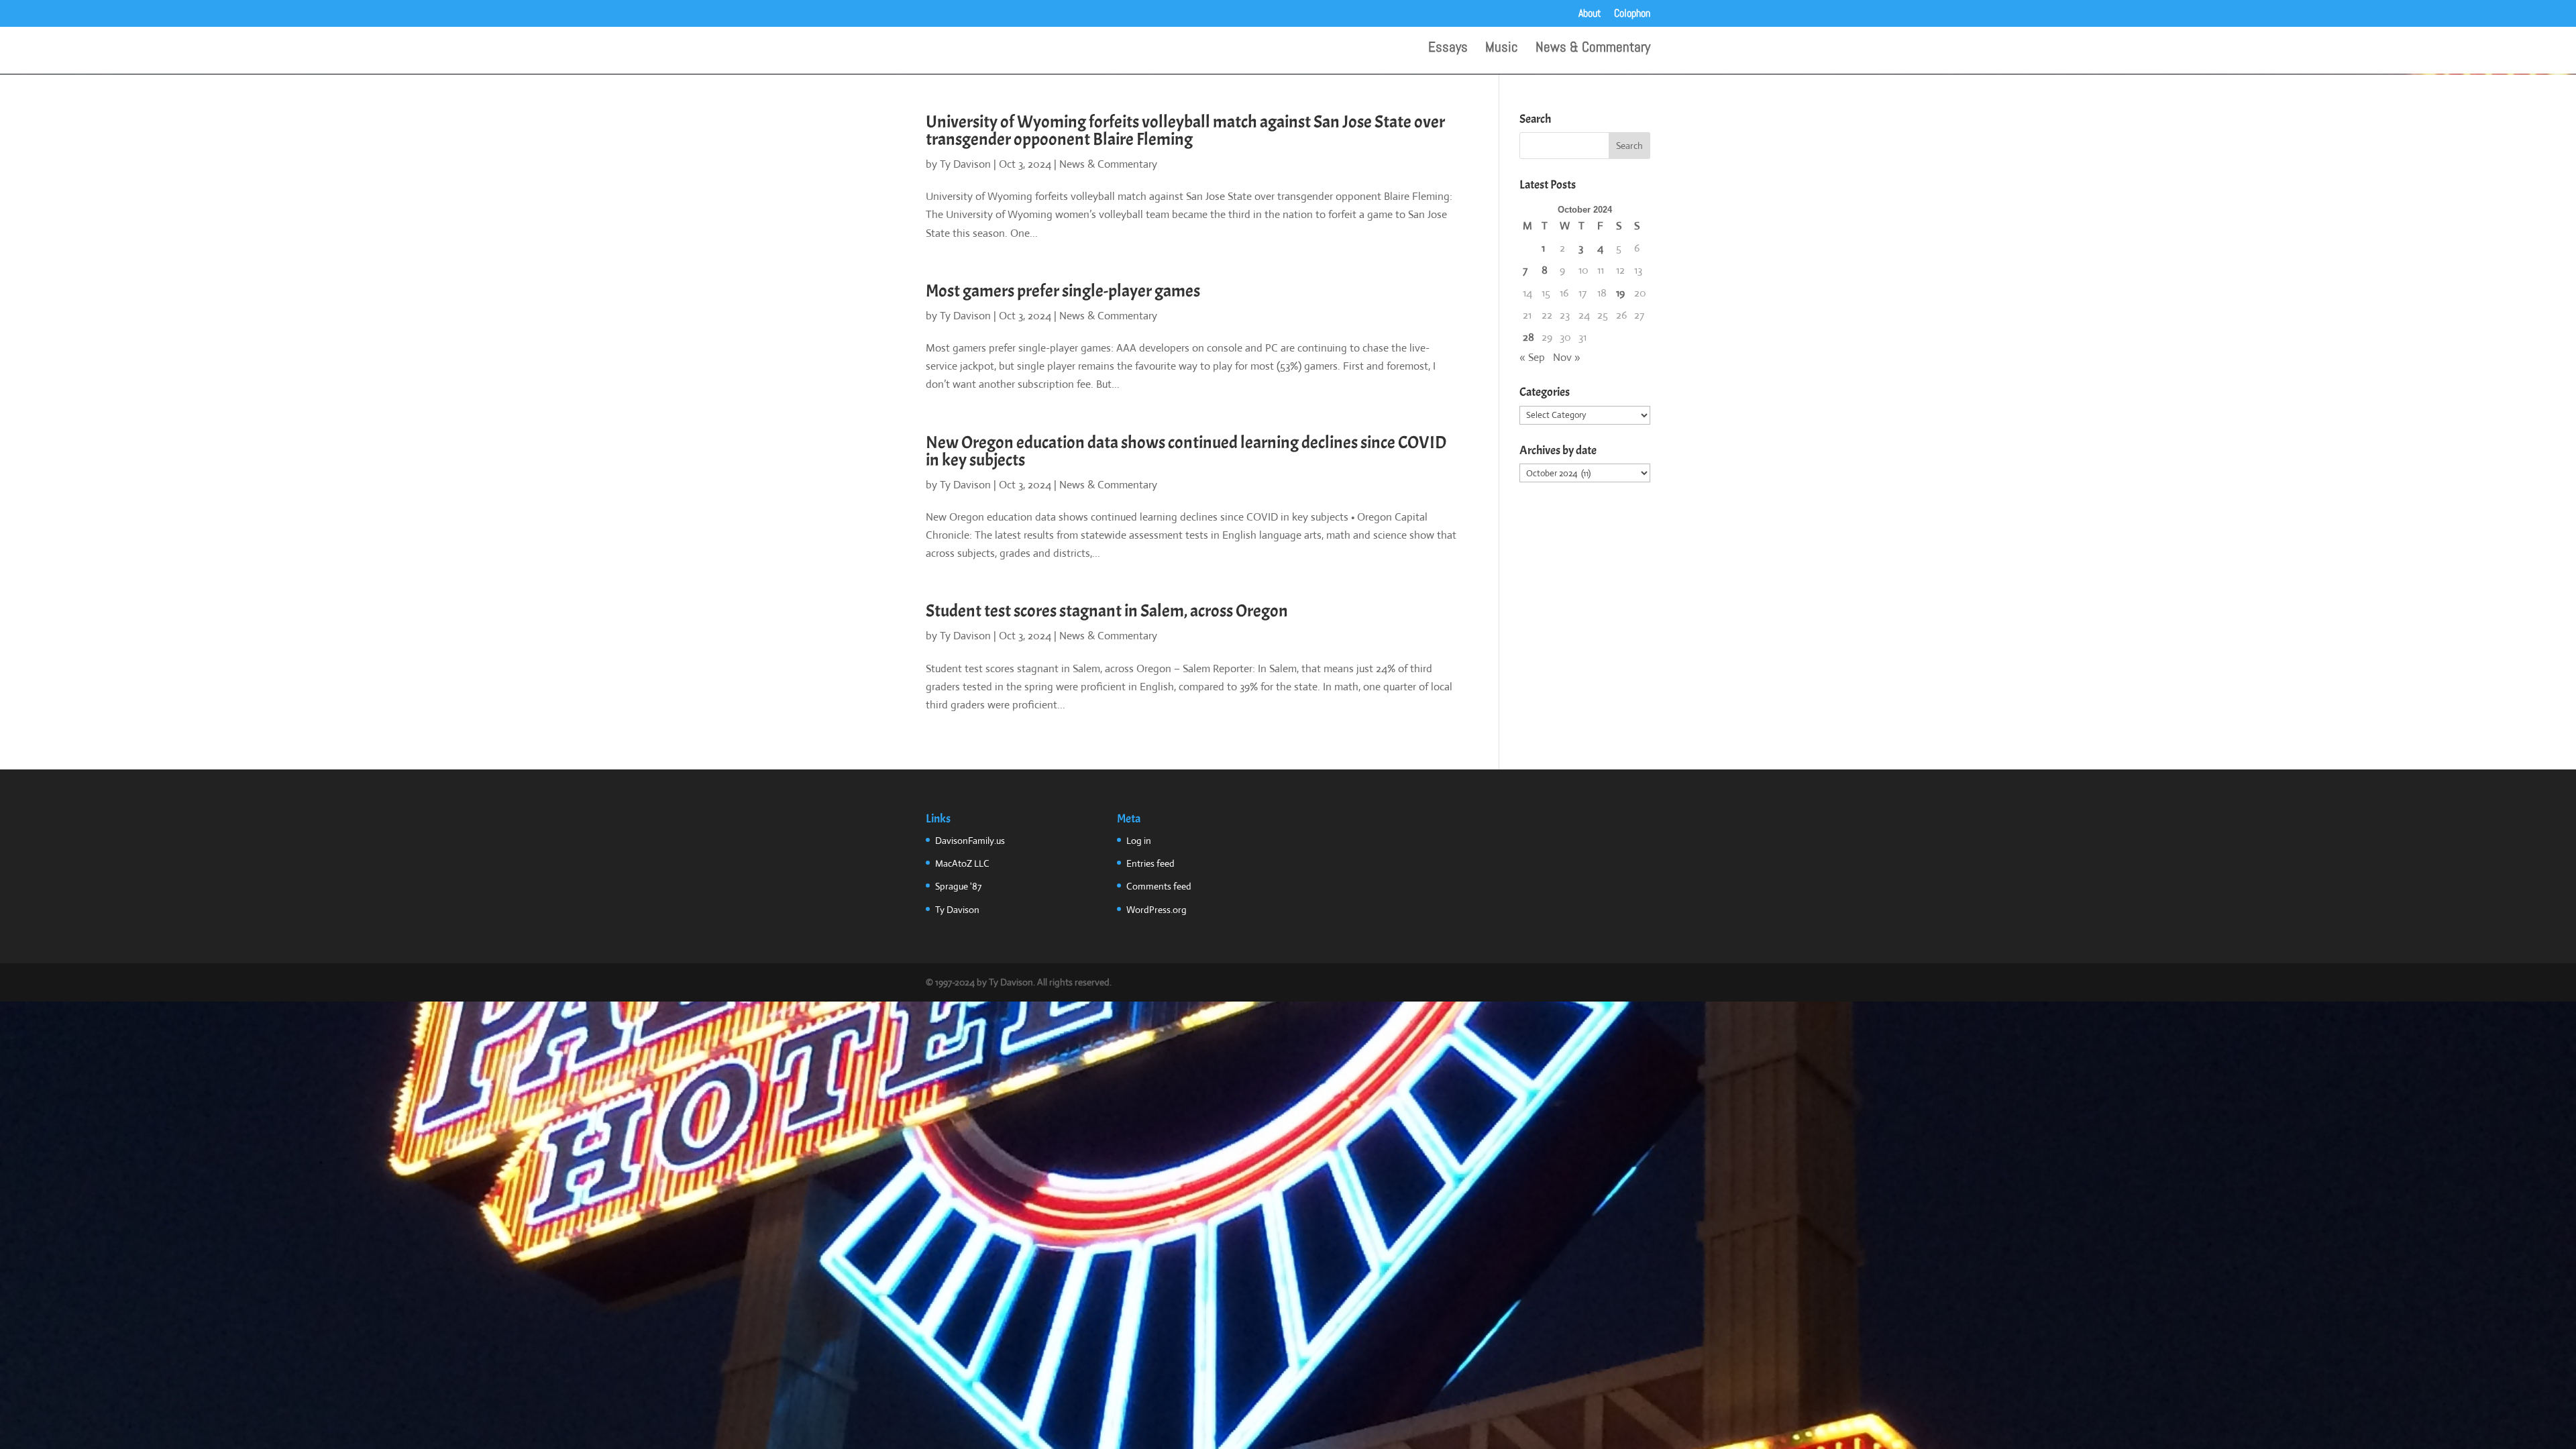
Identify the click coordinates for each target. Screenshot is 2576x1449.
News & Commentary (1593, 49)
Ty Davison (965, 164)
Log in (1139, 841)
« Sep (1532, 357)
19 (1620, 293)
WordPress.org (1157, 910)
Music (1502, 49)
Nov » (1567, 357)
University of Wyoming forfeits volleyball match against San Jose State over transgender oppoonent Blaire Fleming (1185, 130)
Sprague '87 (958, 886)
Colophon (1632, 14)
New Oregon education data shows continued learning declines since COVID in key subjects (1186, 451)
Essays (1448, 49)
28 (1528, 337)
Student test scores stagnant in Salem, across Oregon (1107, 611)
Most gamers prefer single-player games (1063, 291)
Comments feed (1159, 886)
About (1590, 14)
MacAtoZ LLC (962, 863)
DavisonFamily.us (970, 841)
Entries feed (1150, 863)
